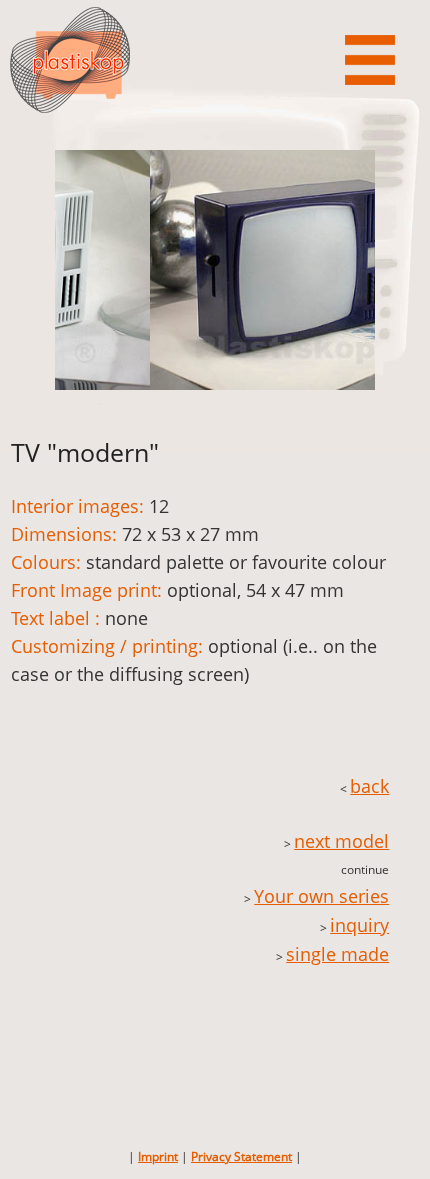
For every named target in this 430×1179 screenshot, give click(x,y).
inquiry (359, 925)
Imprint (158, 1156)
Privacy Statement (241, 1156)
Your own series (321, 896)
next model (341, 841)
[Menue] (370, 60)
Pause (339, 186)
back (369, 786)
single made (337, 954)
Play (309, 185)
